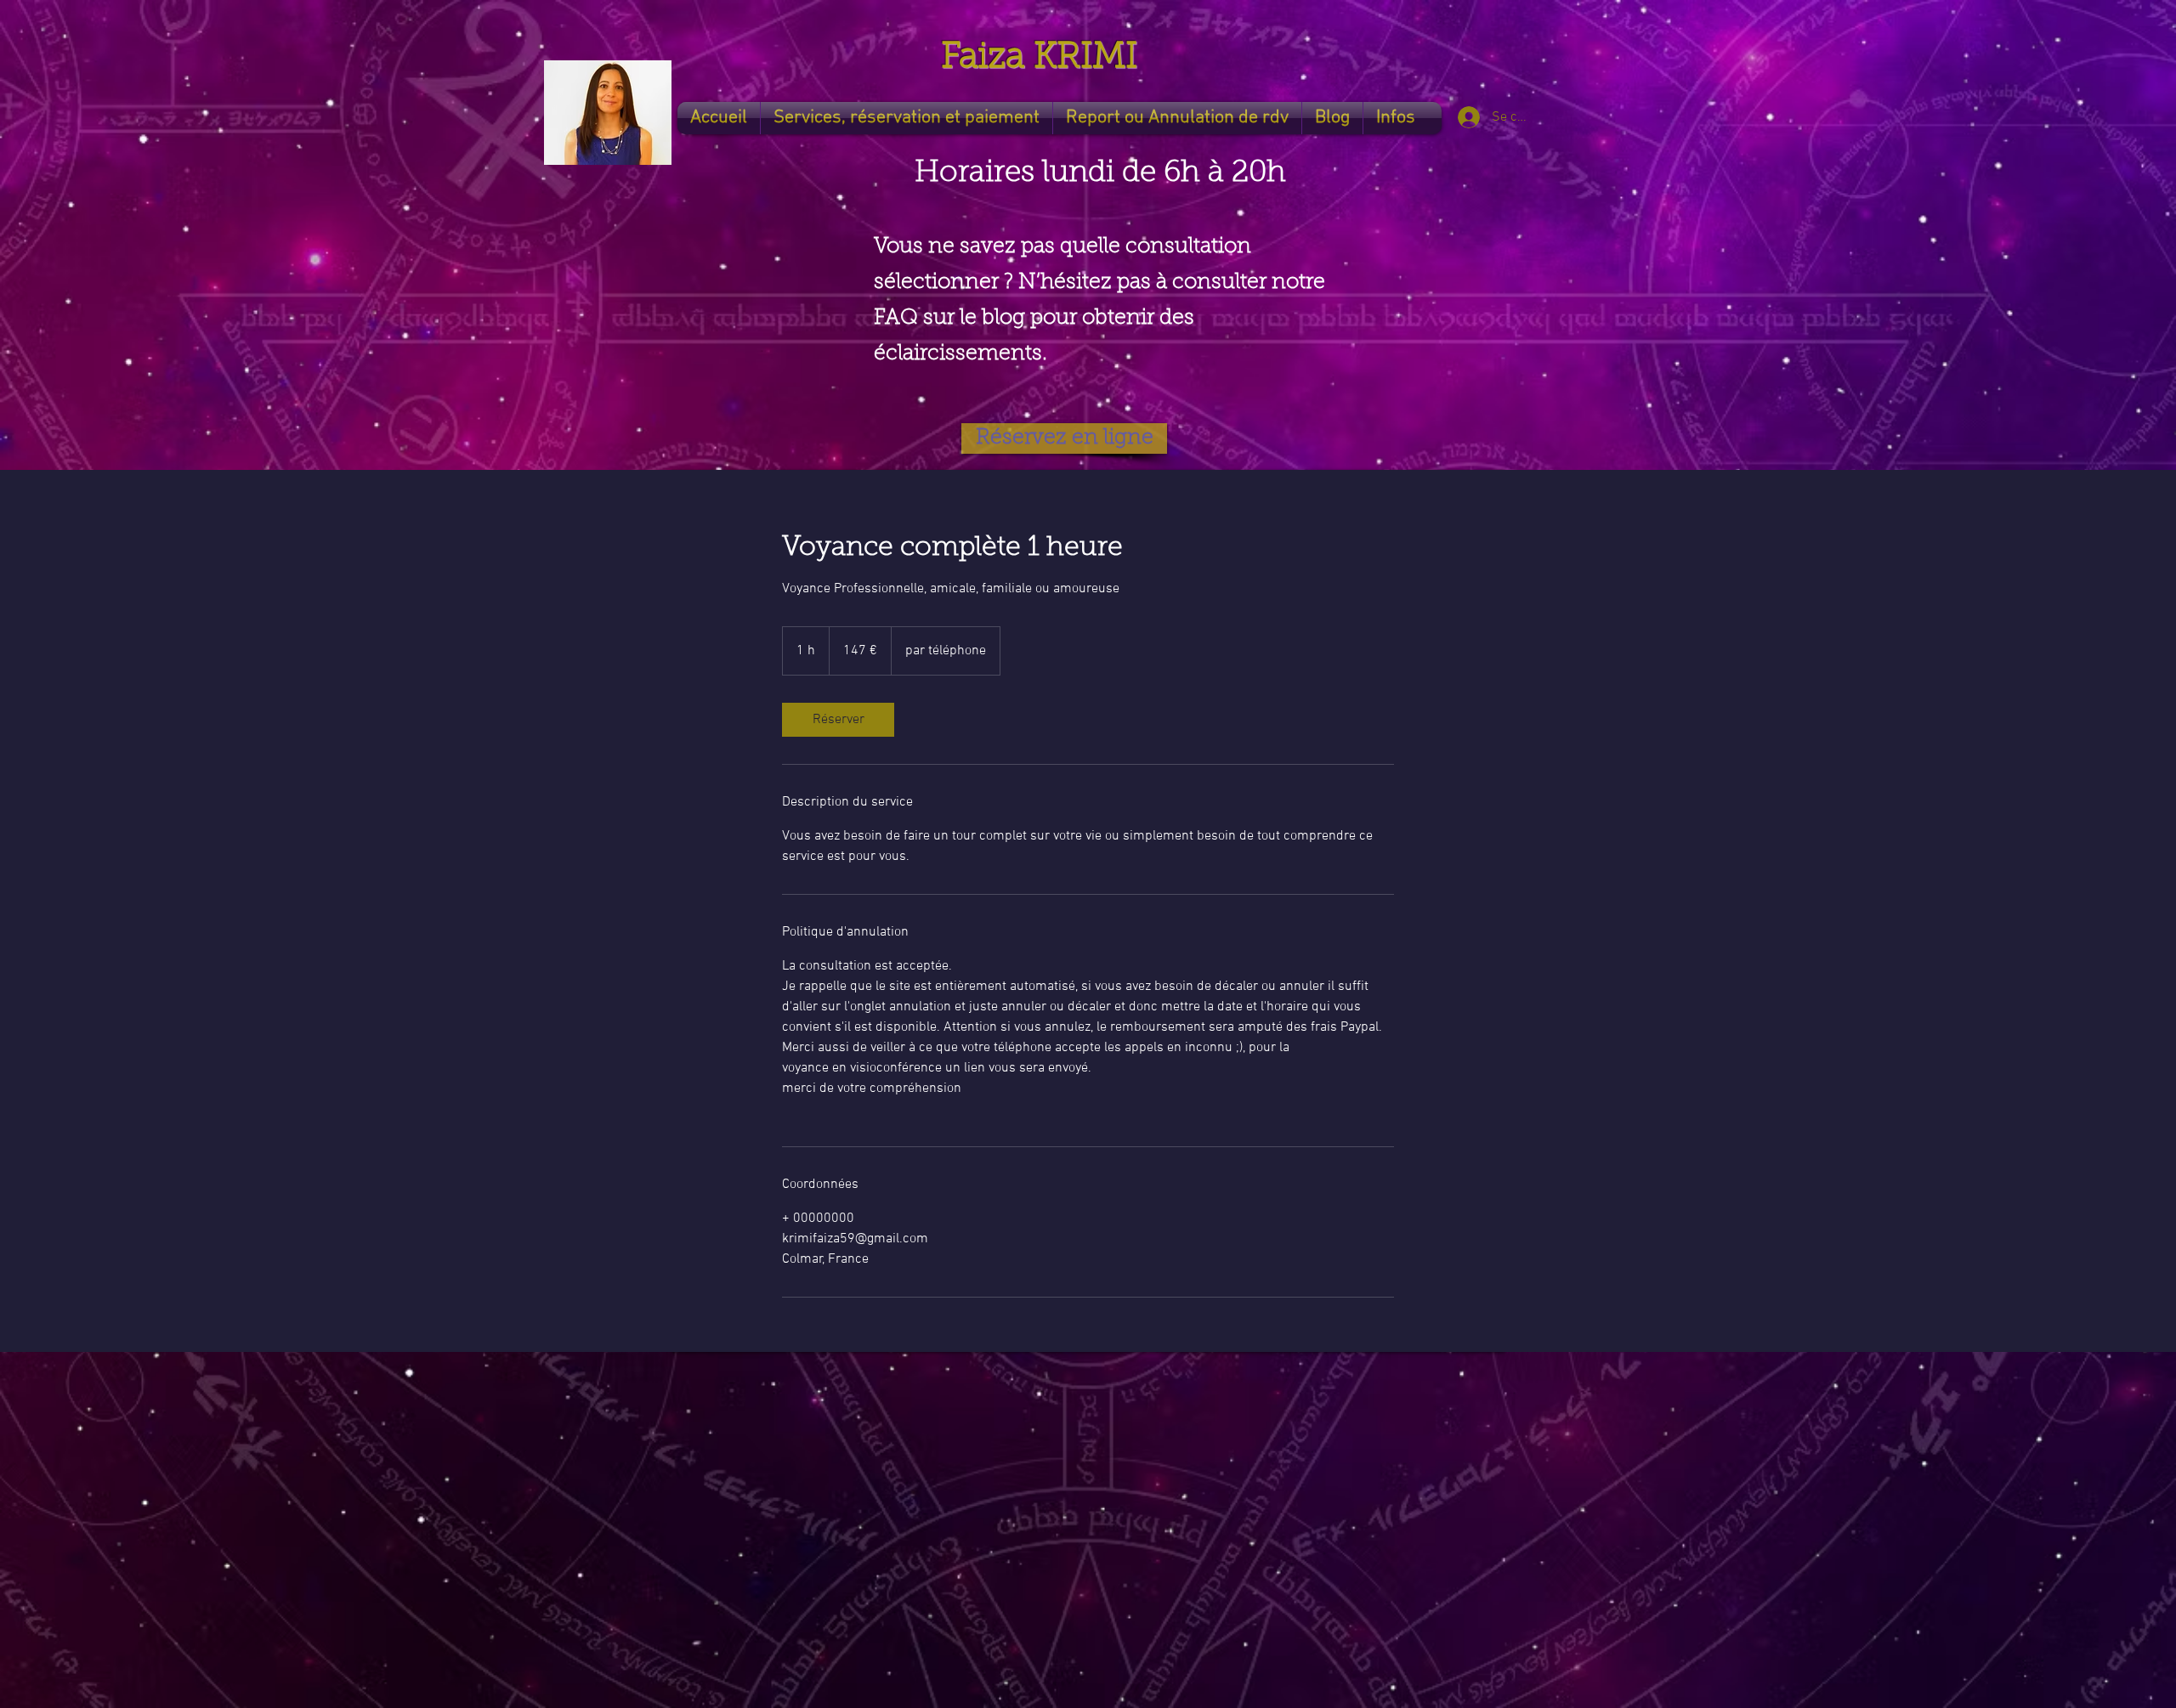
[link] (838, 720)
